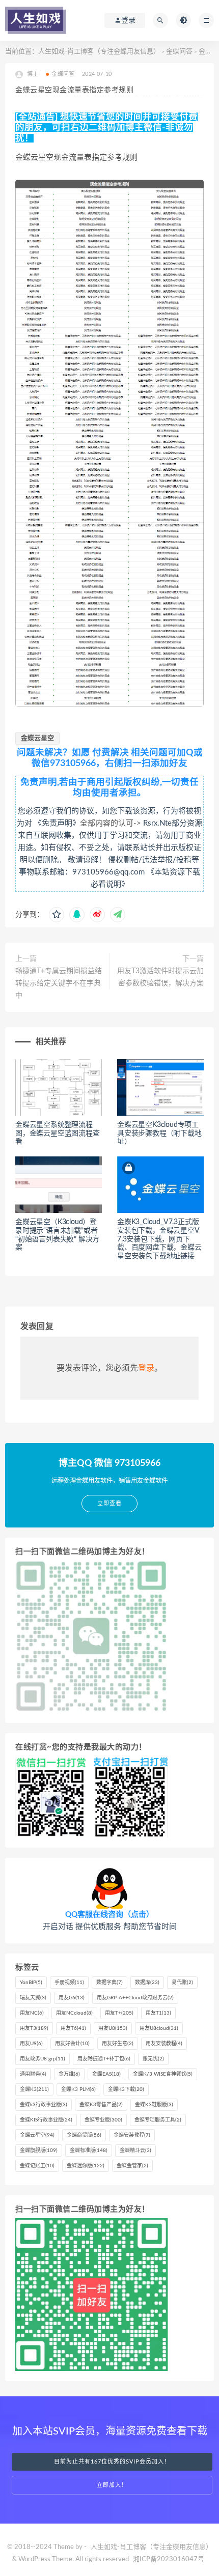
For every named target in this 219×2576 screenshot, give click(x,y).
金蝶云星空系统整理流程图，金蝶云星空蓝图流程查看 (58, 1134)
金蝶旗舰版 (39, 2150)
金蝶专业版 (103, 2120)
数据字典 (109, 1983)
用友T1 (158, 2013)
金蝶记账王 (37, 2166)
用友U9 (31, 2044)
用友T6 (73, 2028)
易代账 (182, 1983)
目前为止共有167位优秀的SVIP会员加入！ (112, 2462)
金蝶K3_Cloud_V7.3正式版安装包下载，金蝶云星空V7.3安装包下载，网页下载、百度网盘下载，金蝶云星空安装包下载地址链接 (159, 1239)
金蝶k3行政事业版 (44, 2105)
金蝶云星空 (37, 738)
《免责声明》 (57, 823)
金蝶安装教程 (132, 2135)
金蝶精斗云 (135, 2150)
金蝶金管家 (132, 2166)
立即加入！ (112, 2485)
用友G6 (72, 1998)
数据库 (147, 1983)
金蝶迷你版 (86, 2166)
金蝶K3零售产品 (101, 2105)
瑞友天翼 (33, 1998)
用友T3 (34, 2028)
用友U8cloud (159, 2028)
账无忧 (153, 2059)
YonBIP (31, 1983)
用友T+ (119, 2013)
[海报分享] (118, 915)
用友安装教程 (164, 2044)
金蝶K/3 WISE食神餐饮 (163, 2074)
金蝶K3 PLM (78, 2089)
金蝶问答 (179, 52)
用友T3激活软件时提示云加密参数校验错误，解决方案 (160, 977)
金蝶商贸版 (84, 2135)
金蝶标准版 (89, 2150)
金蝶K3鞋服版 (154, 2105)
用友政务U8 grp (43, 2059)
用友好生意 (118, 2044)
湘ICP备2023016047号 (169, 2559)
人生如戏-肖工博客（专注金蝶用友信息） (99, 52)
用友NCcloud (74, 2013)
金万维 (69, 2074)
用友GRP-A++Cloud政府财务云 (135, 1998)
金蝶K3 (34, 2089)
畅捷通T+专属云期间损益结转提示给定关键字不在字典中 (59, 983)
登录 (146, 1368)
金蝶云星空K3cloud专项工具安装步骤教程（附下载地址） (159, 1134)
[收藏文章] (57, 915)
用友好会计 (72, 2044)
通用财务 (33, 2074)
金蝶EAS (106, 2074)
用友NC (32, 2013)
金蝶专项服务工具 (158, 2120)
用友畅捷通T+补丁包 (104, 2059)
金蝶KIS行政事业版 (46, 2120)
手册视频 (69, 1983)
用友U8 (113, 2028)
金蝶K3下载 (126, 2089)
